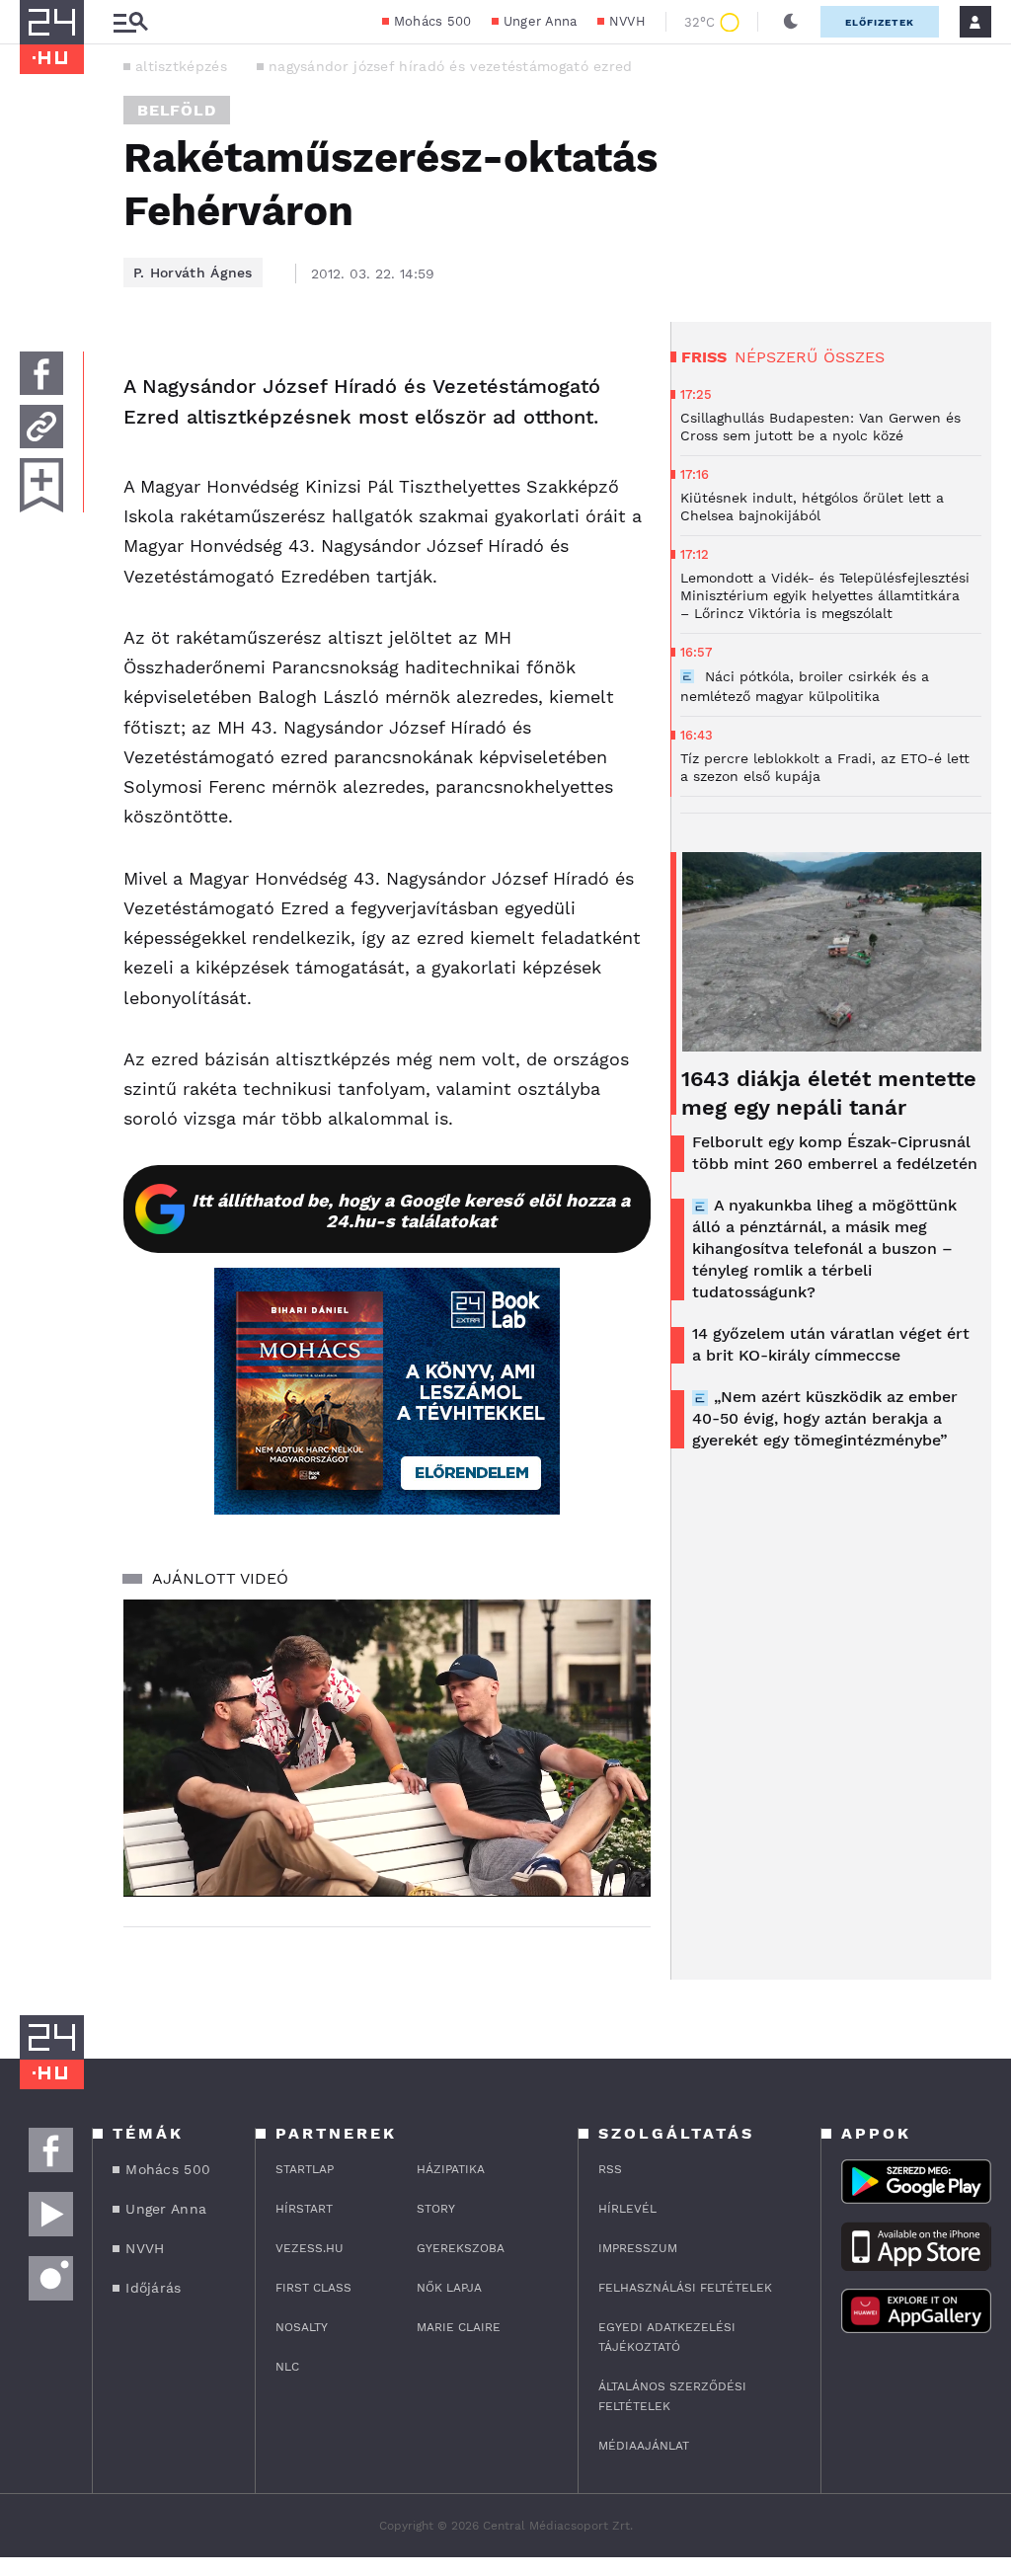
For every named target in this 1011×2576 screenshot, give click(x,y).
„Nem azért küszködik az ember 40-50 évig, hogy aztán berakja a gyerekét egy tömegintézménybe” (825, 1418)
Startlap (305, 2169)
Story (436, 2209)
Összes (854, 357)
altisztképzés (181, 66)
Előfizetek (880, 22)
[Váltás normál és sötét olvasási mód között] (791, 22)
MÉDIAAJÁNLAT (644, 2446)
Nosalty (302, 2327)
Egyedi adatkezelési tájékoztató (667, 2337)
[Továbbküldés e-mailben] (41, 427)
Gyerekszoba (461, 2248)
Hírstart (304, 2209)
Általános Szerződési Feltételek (672, 2396)
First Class (313, 2288)
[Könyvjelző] (41, 485)
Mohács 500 (433, 21)
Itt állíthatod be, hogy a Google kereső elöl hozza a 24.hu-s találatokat (411, 1210)
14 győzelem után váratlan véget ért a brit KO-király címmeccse (831, 1344)
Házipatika (451, 2169)
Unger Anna (541, 21)
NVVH (627, 21)
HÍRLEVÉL (627, 2209)
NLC (287, 2367)
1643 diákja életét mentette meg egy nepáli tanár (829, 1093)
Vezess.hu (310, 2248)
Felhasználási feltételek (685, 2288)
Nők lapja (449, 2288)
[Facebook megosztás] (41, 373)
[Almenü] (130, 22)
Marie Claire (459, 2327)
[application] (387, 1748)
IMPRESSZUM (638, 2248)
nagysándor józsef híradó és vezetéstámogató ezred (451, 66)
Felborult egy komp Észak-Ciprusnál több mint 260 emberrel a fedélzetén (835, 1153)
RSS (610, 2169)
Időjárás (153, 2288)
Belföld (177, 110)
